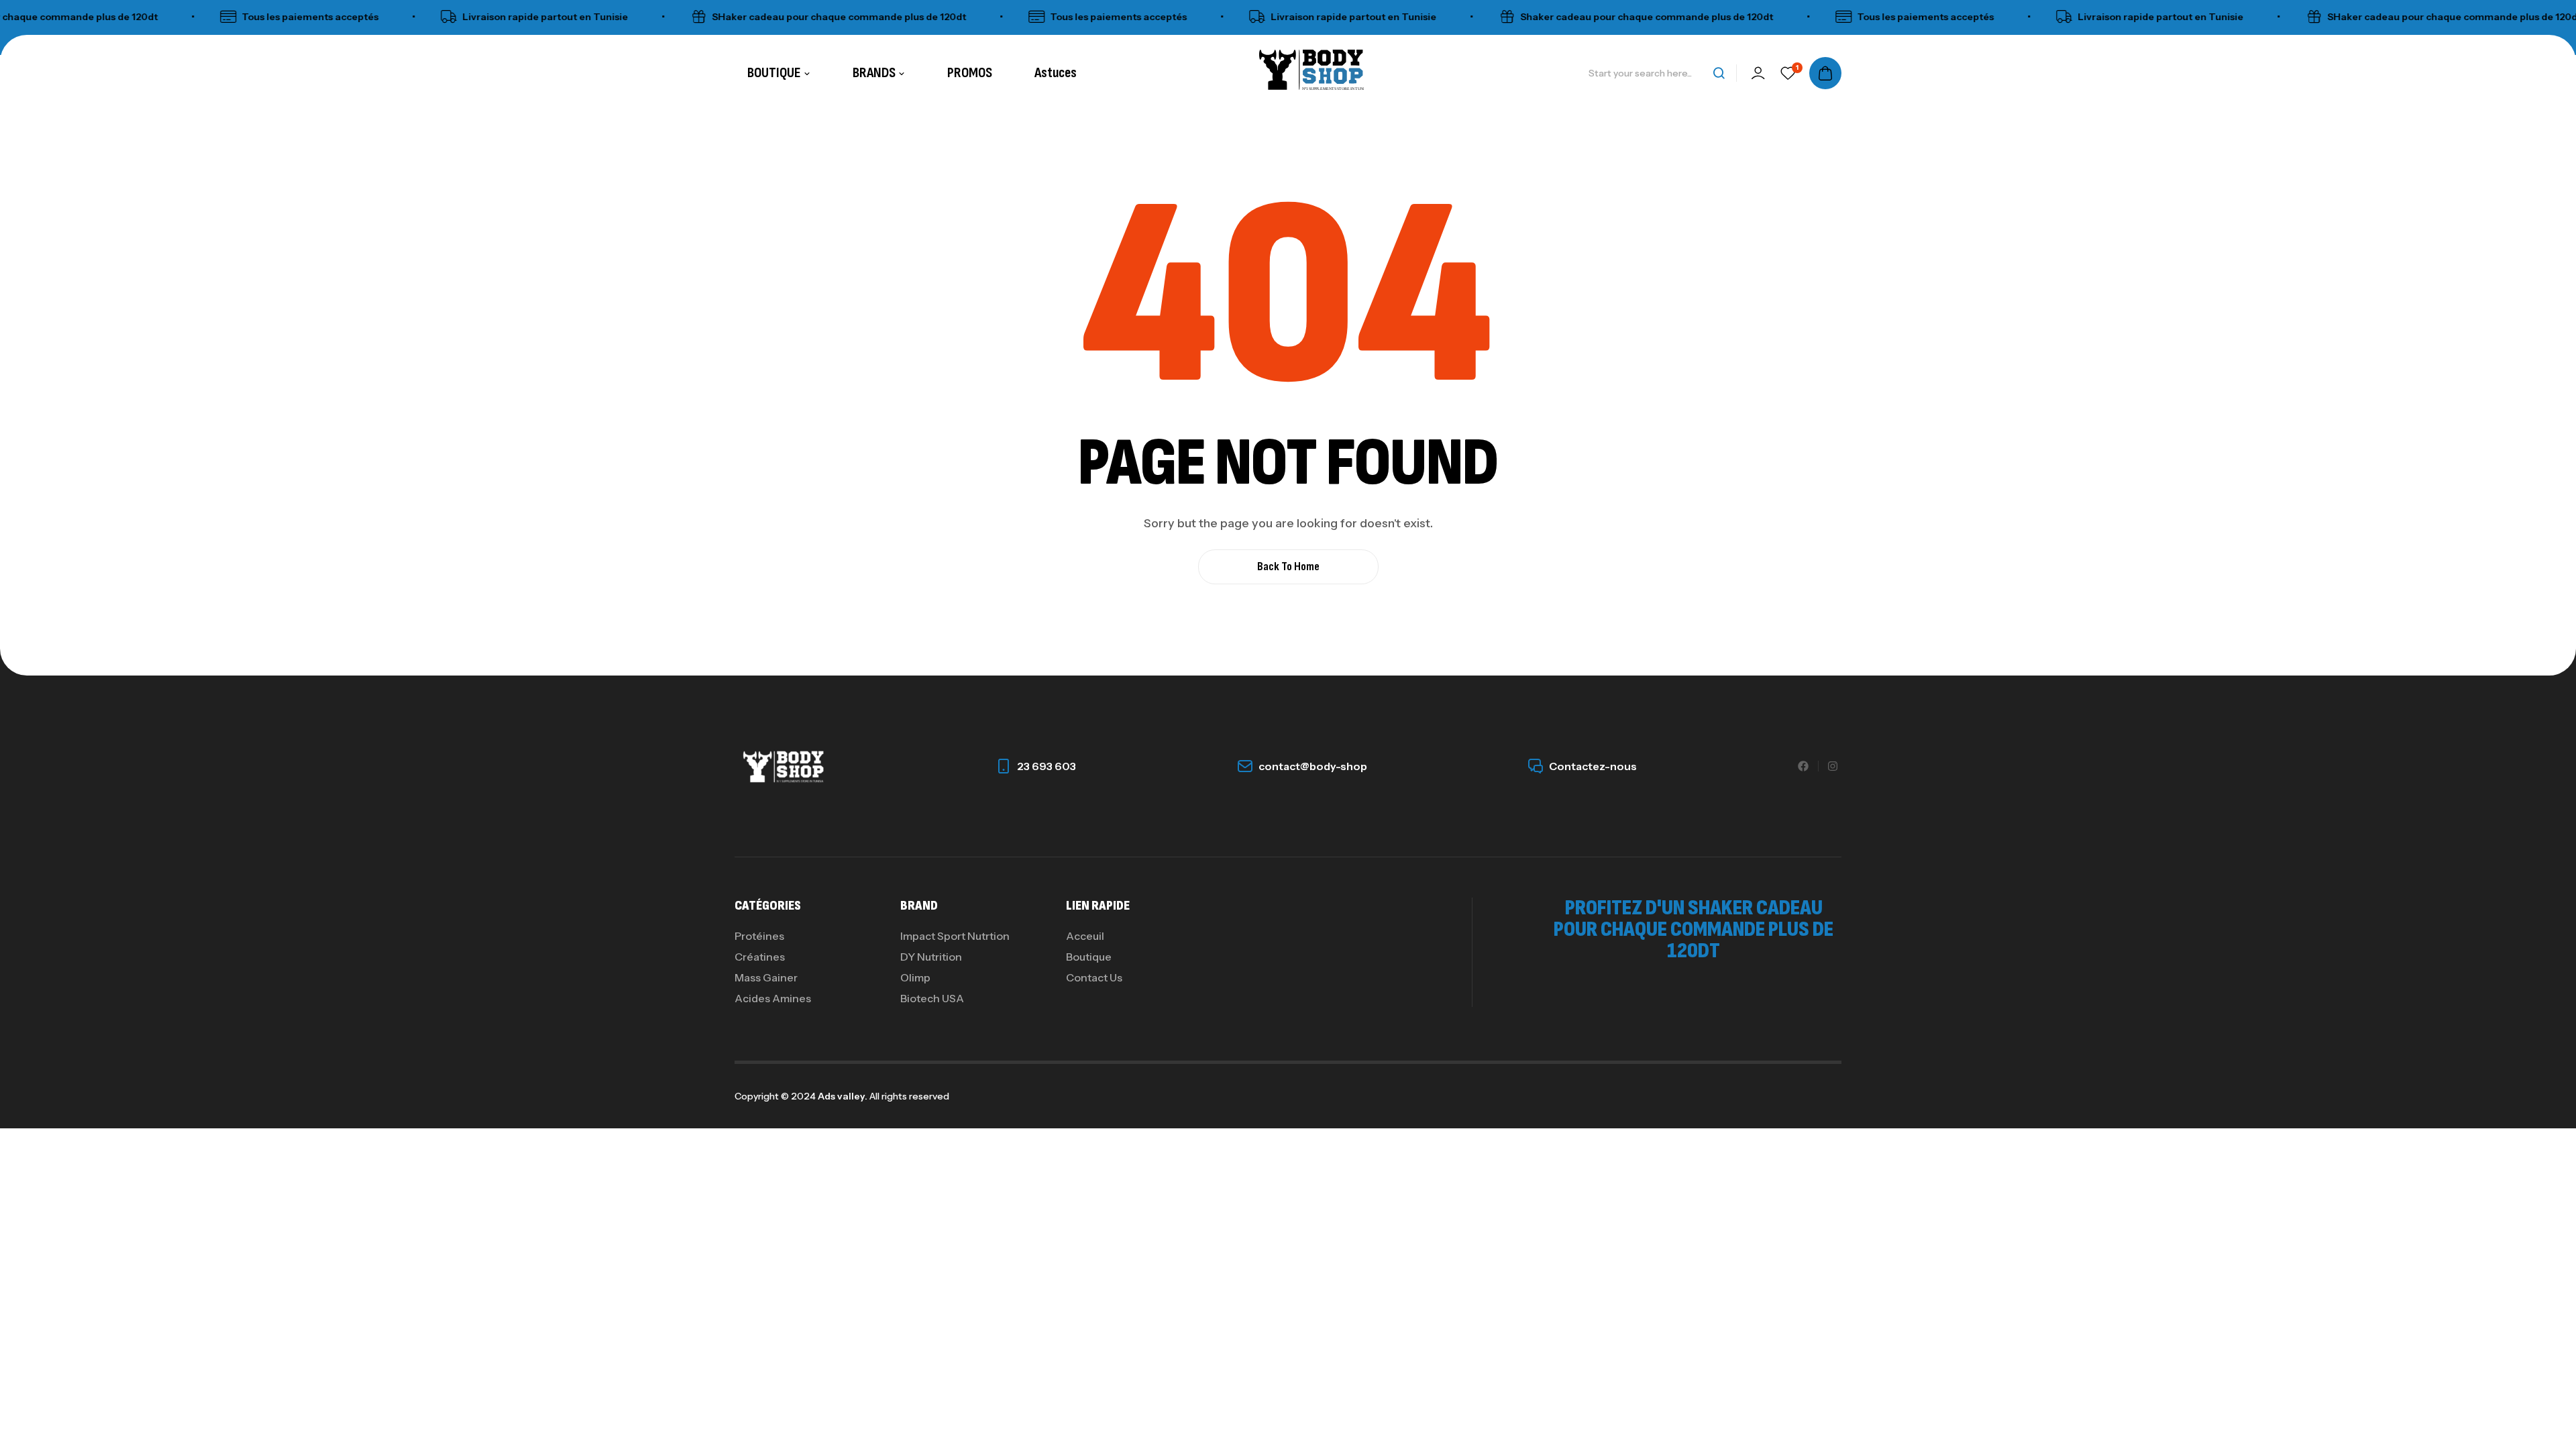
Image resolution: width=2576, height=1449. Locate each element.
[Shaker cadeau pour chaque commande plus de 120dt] (1468, 17)
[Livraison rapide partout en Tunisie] (411, 17)
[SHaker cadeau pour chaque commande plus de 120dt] (660, 17)
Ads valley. (843, 1096)
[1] (1788, 73)
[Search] (1719, 73)
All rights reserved (908, 1096)
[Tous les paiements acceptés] (190, 17)
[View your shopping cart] (1825, 73)
